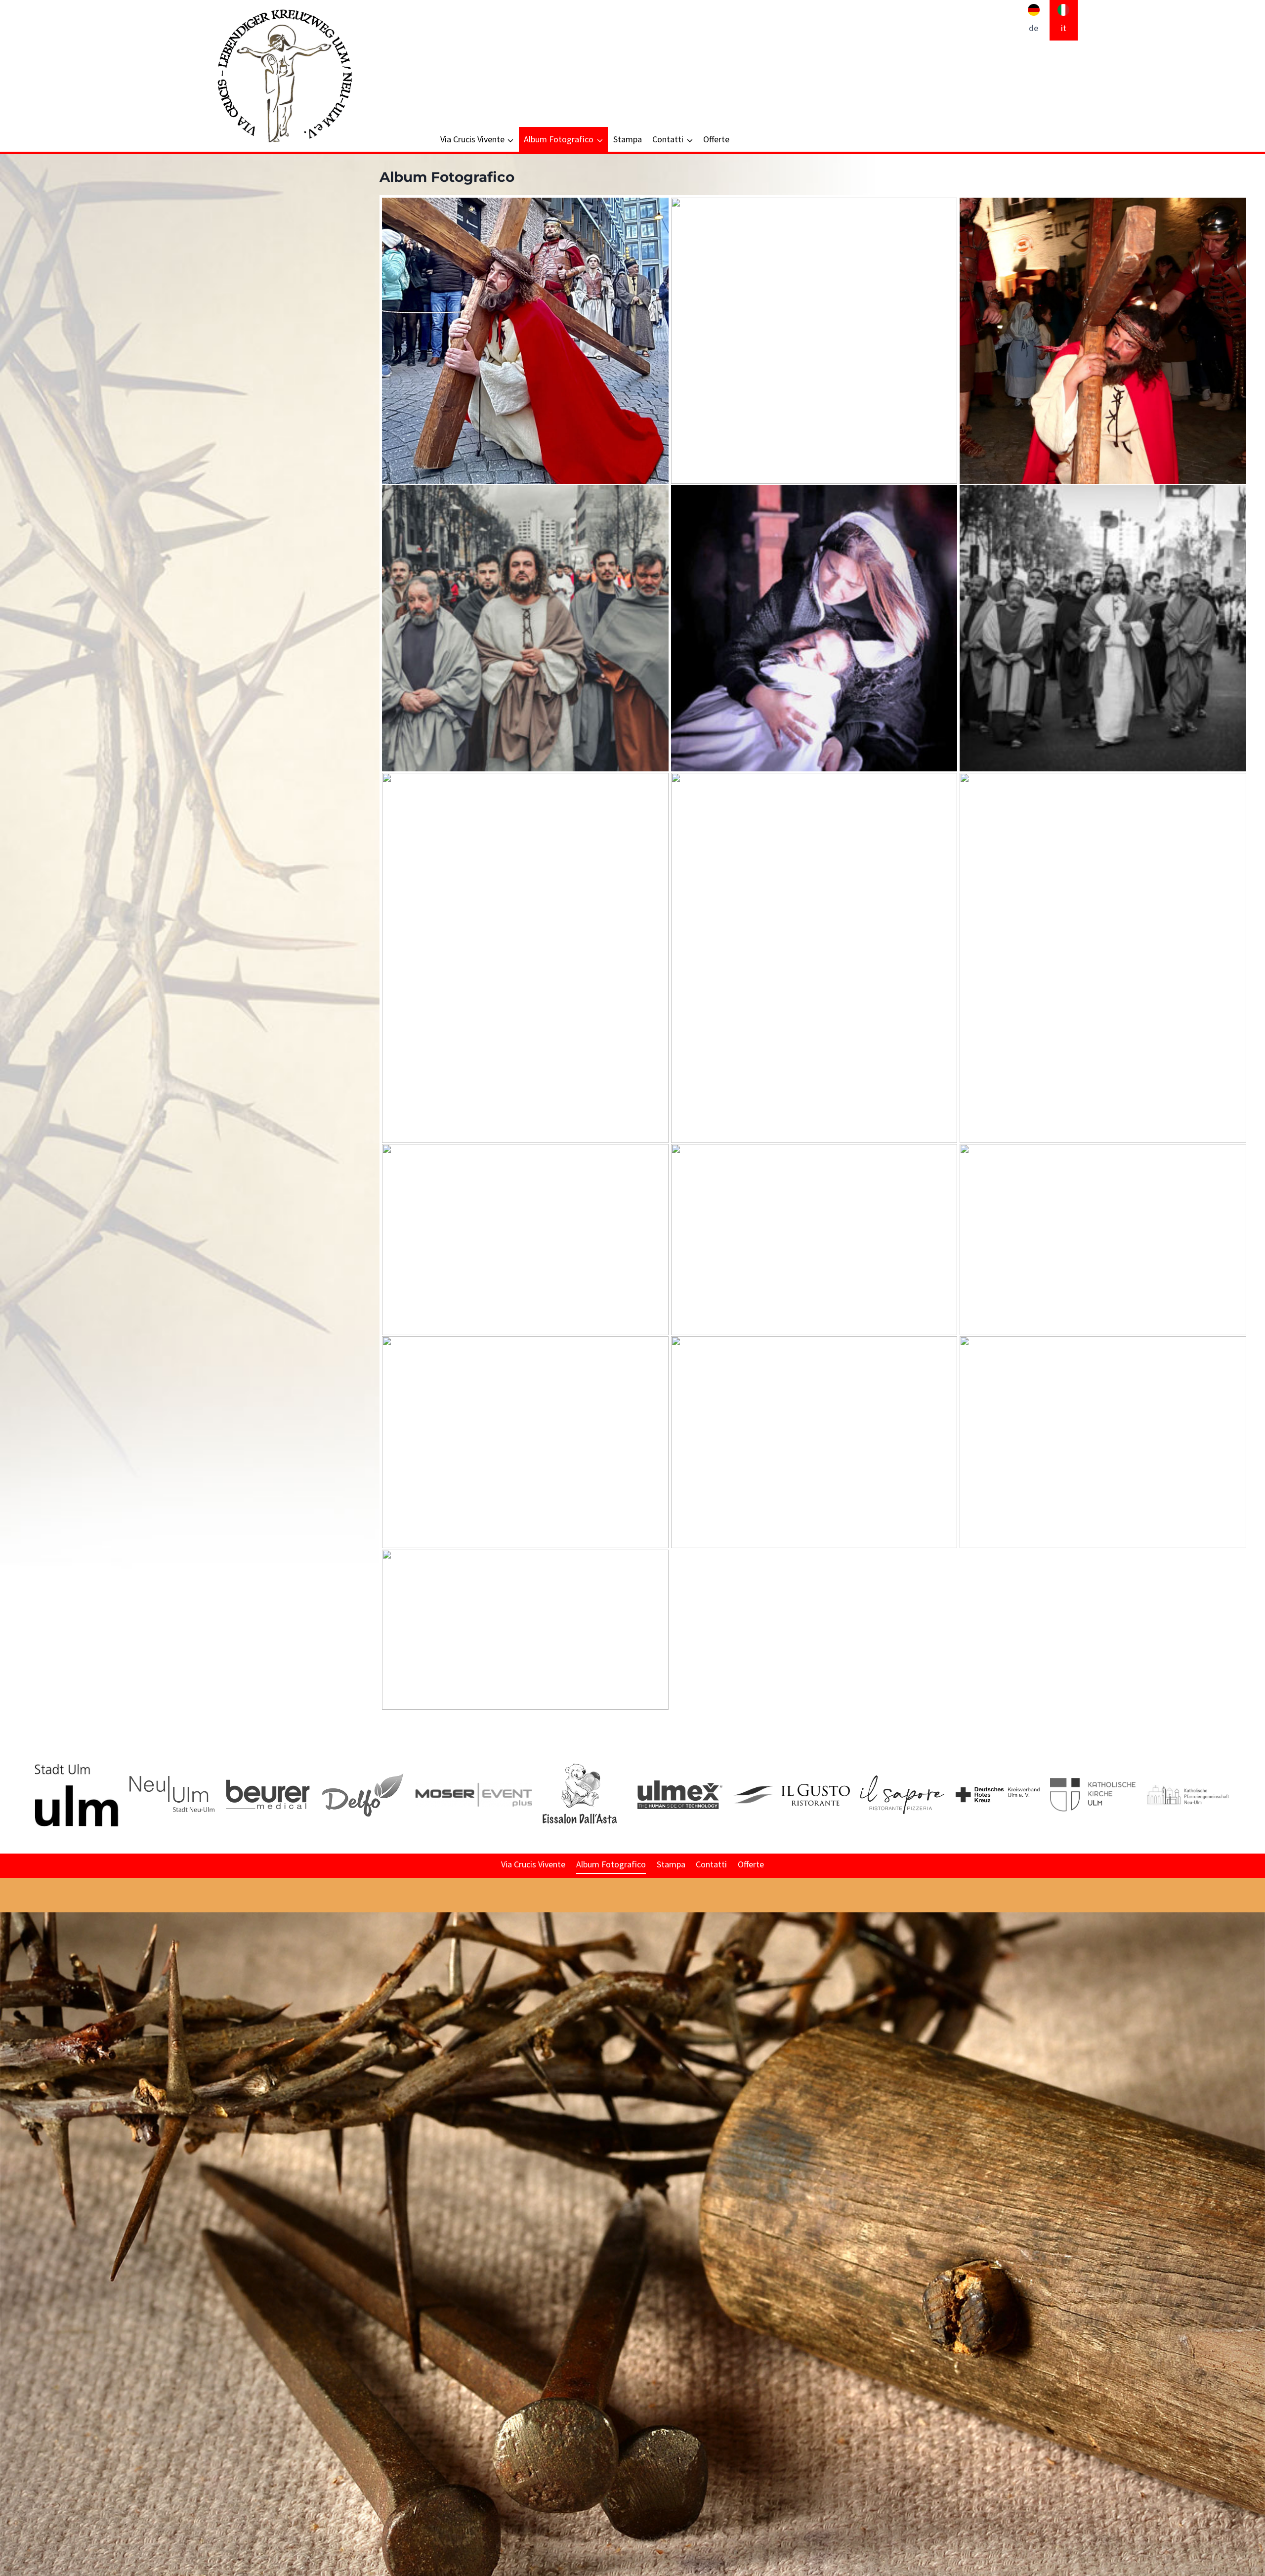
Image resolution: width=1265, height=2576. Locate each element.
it (1064, 28)
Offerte (716, 139)
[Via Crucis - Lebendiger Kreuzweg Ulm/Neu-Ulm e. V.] (284, 76)
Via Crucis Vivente (533, 1864)
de (1033, 28)
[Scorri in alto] (1257, 2072)
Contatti (711, 1864)
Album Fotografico (611, 1864)
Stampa (628, 139)
